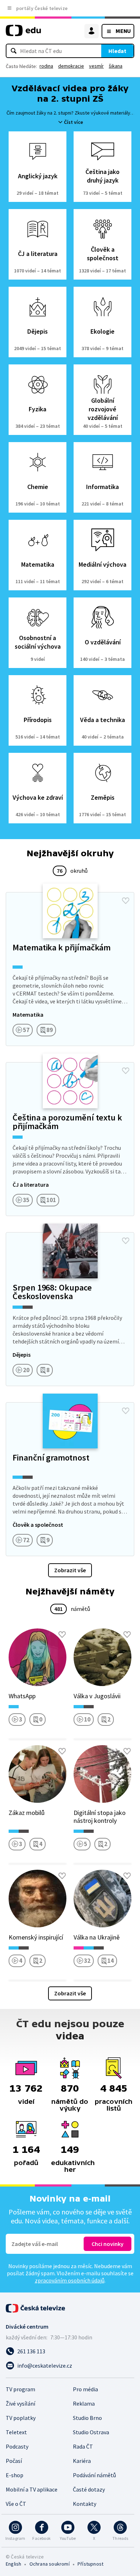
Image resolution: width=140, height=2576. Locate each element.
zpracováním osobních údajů (70, 2280)
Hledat (117, 51)
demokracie (71, 66)
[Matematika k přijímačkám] (70, 969)
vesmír (96, 66)
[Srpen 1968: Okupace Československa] (70, 1309)
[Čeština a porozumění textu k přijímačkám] (70, 1139)
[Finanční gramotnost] (70, 1479)
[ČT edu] (23, 33)
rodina (46, 66)
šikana (116, 66)
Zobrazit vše (70, 1570)
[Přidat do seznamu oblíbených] (126, 901)
